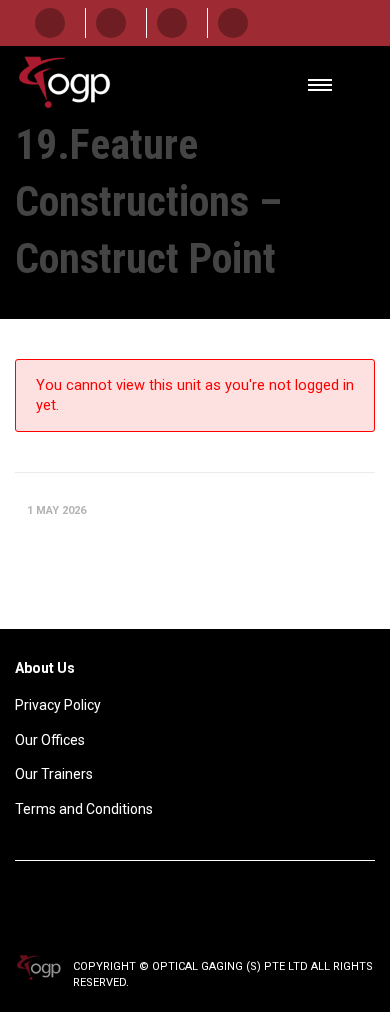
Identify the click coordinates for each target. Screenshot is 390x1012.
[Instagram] (233, 23)
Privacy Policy (58, 705)
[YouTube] (172, 23)
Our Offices (50, 740)
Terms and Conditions (84, 809)
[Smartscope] (50, 23)
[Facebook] (111, 23)
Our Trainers (54, 774)
